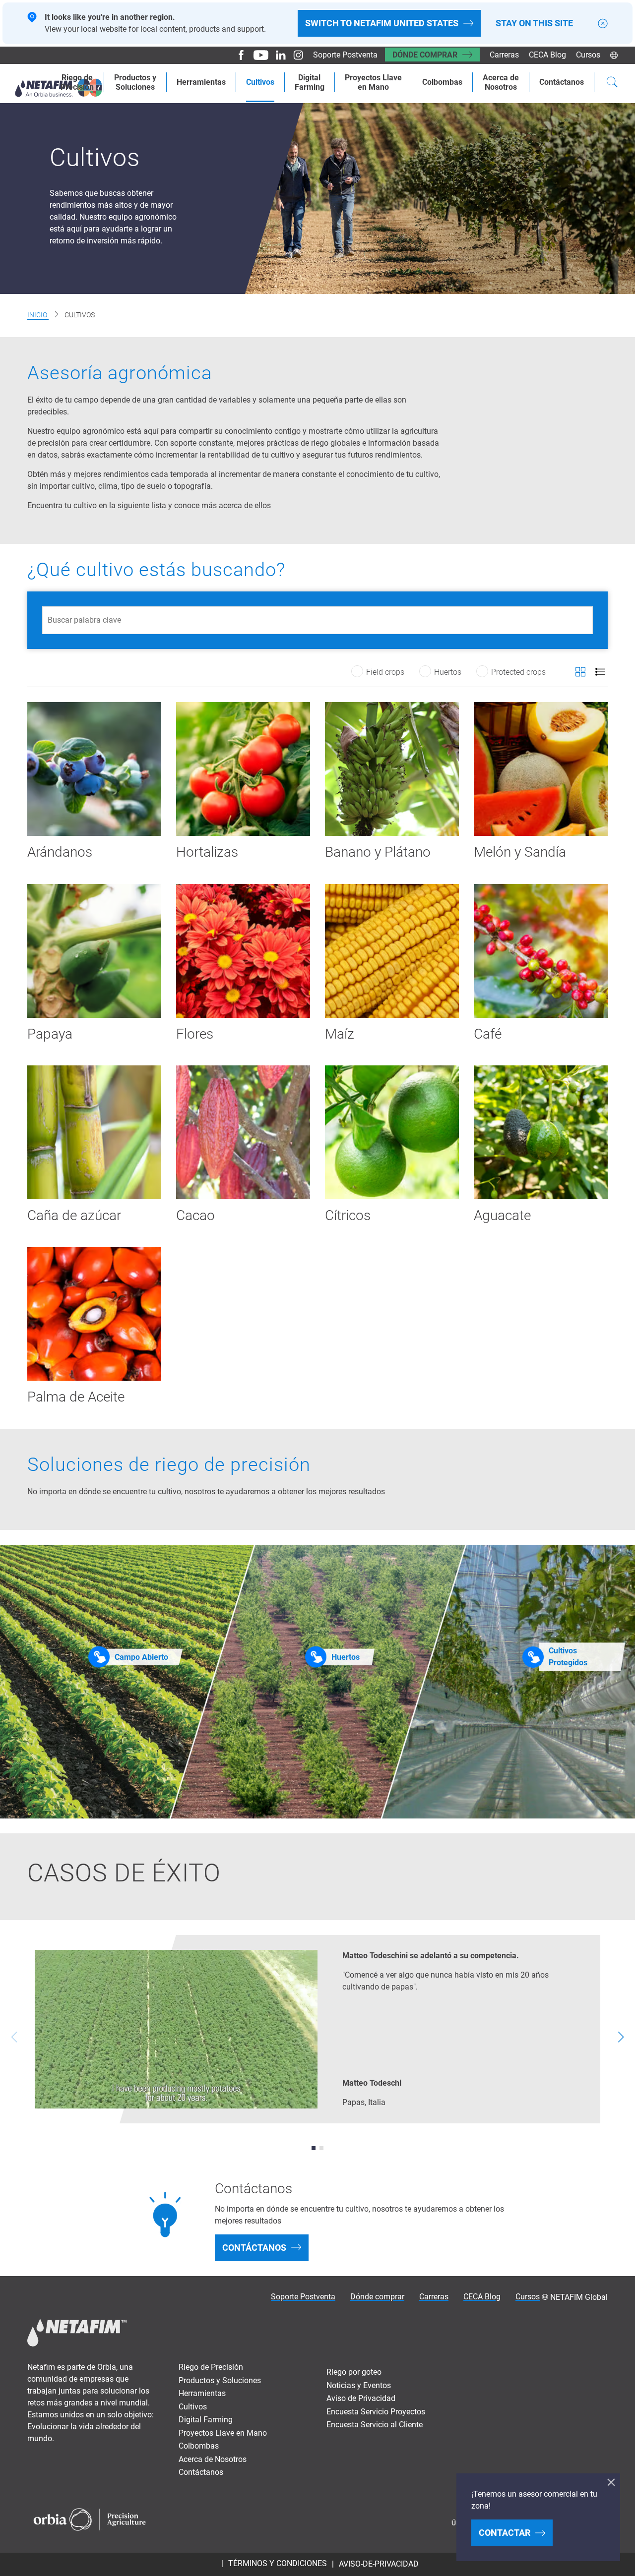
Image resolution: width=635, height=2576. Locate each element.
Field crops (385, 672)
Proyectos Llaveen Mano (373, 82)
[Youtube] (257, 55)
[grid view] (580, 672)
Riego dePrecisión (77, 82)
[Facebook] (237, 55)
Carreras (504, 55)
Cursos (588, 55)
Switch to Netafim (382, 23)
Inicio (38, 315)
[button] (314, 2148)
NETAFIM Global (579, 2297)
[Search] (612, 83)
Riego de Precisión (211, 2367)
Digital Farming (310, 82)
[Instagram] (294, 55)
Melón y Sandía (520, 852)
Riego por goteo (354, 2372)
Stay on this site (534, 23)
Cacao (195, 1215)
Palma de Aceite (76, 1397)
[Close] (603, 24)
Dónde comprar (425, 55)
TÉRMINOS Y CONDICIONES (278, 2563)
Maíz (340, 1034)
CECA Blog (547, 55)
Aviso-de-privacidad (379, 2564)
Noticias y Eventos (359, 2385)
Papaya (50, 1034)
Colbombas (442, 82)
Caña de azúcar (74, 1215)
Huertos (448, 672)
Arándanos (60, 852)
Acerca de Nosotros (213, 2459)
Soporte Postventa (345, 55)
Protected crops (518, 672)
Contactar (505, 2533)
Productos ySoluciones (135, 82)
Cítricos (348, 1215)
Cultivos (260, 82)
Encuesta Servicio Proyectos (376, 2412)
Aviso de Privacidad (361, 2398)
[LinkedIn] (277, 55)
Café (488, 1034)
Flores (195, 1034)
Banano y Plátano (378, 852)
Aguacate (502, 1215)
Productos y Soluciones (220, 2380)
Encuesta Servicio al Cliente (375, 2425)
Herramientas (201, 82)
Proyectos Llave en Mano (223, 2433)
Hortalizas (207, 852)
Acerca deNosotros (501, 82)
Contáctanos (562, 82)
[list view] (600, 672)
